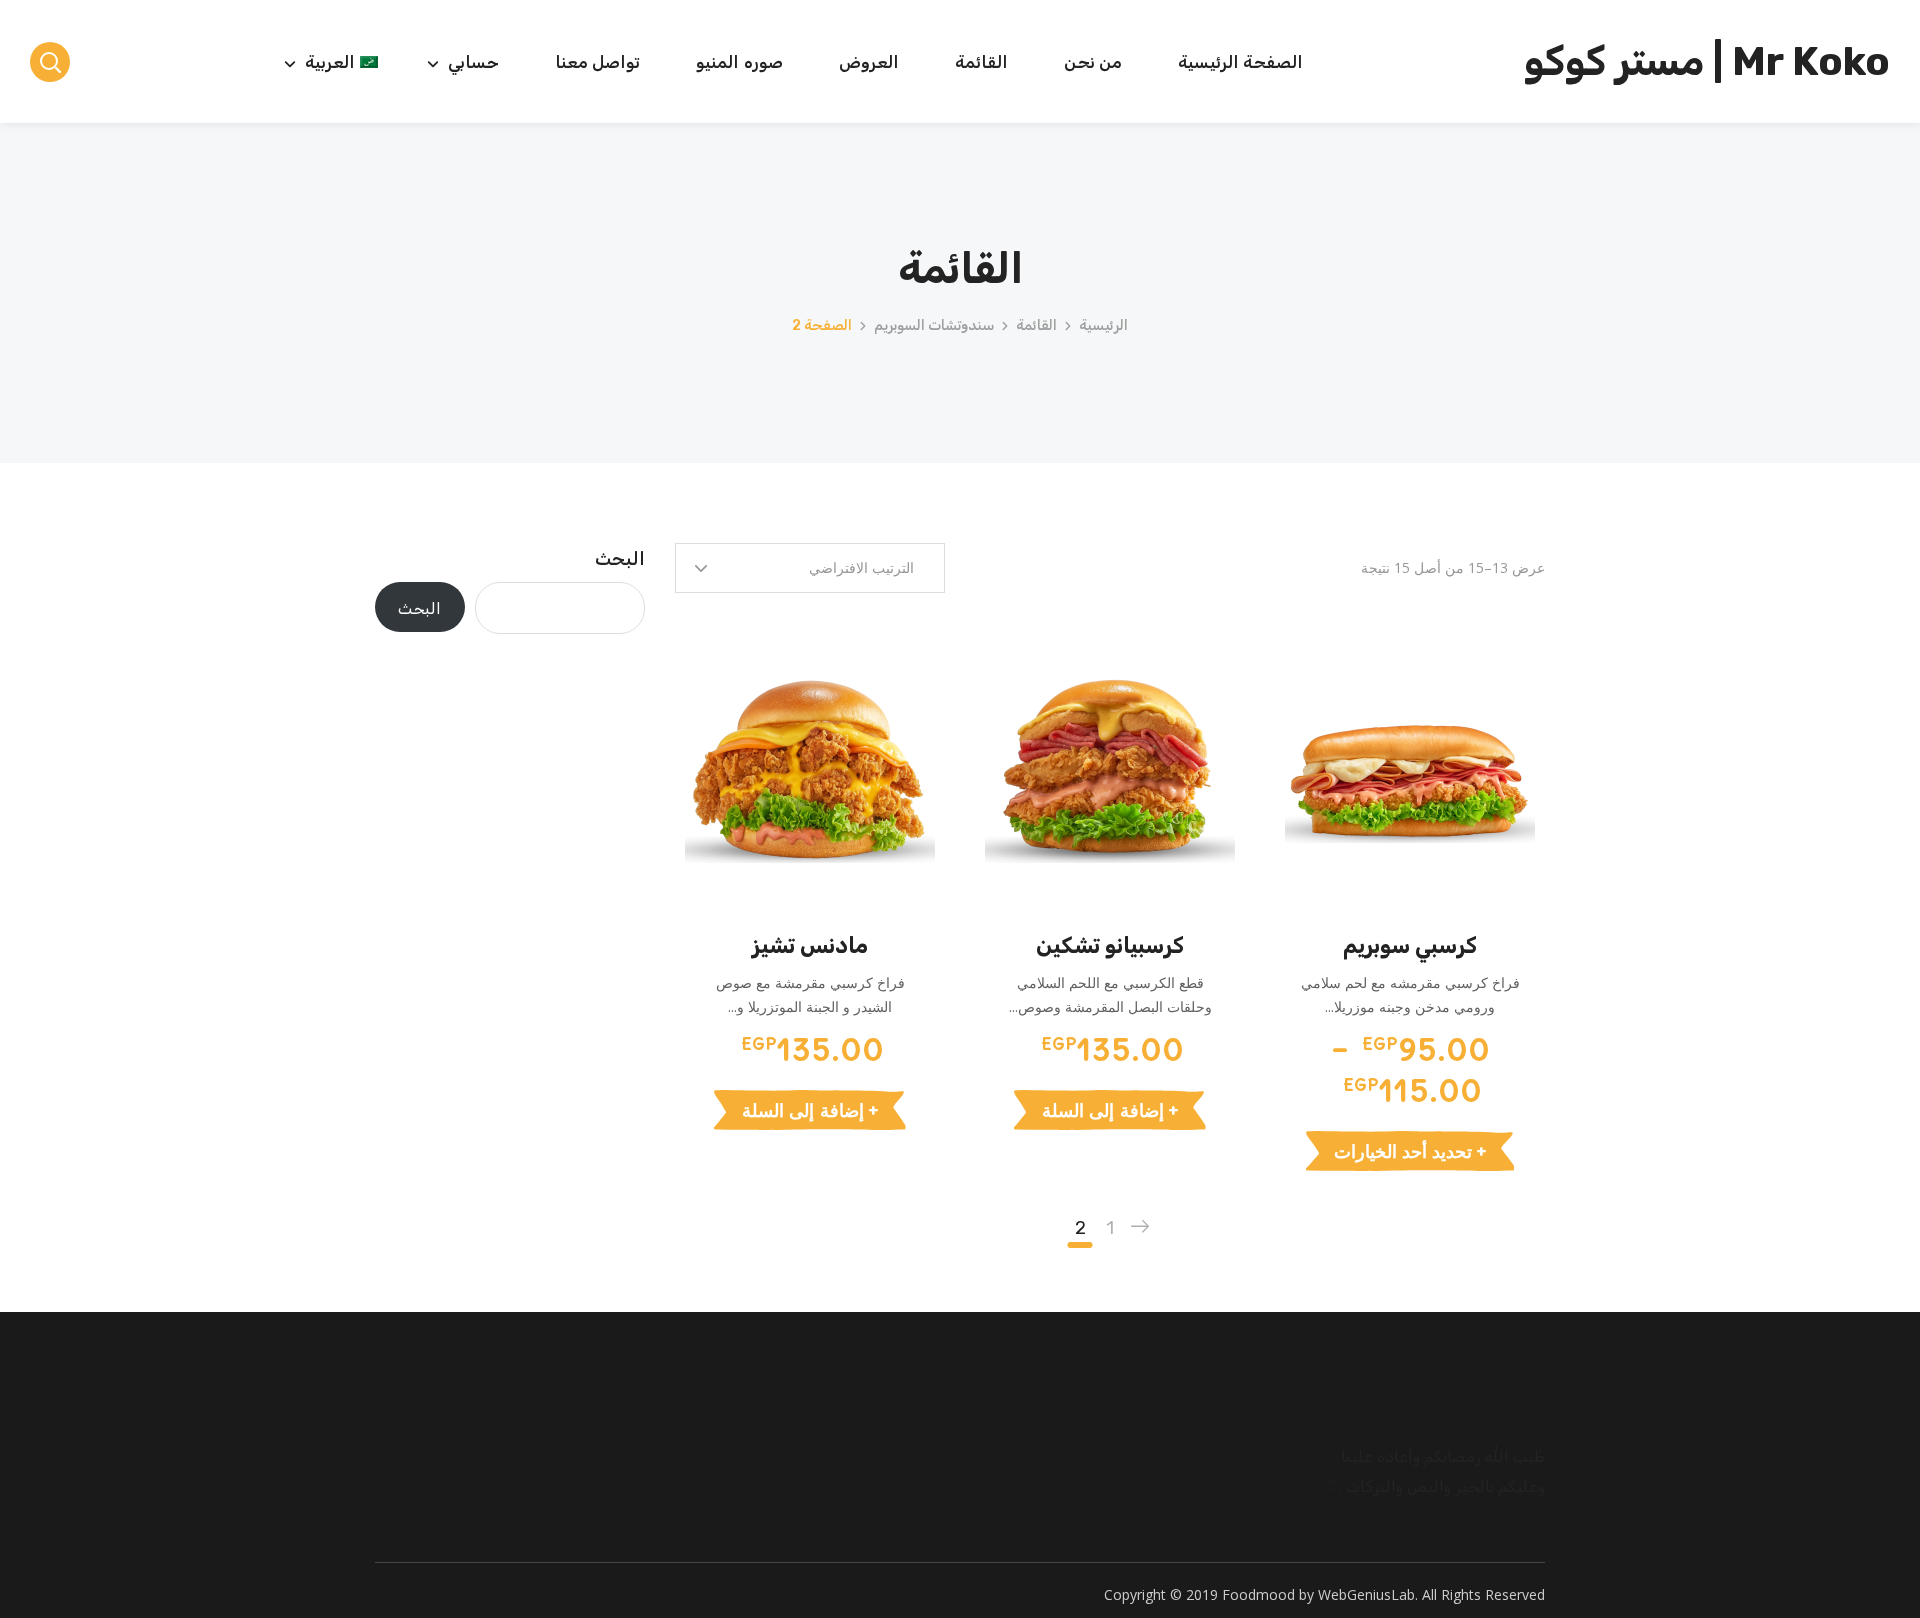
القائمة (1036, 325)
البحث (620, 559)
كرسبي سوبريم (1410, 945)
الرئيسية (1103, 325)
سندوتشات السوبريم (934, 325)
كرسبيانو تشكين (1110, 945)
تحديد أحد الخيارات (1403, 1151)
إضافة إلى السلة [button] (1102, 1110)
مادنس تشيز (810, 945)
